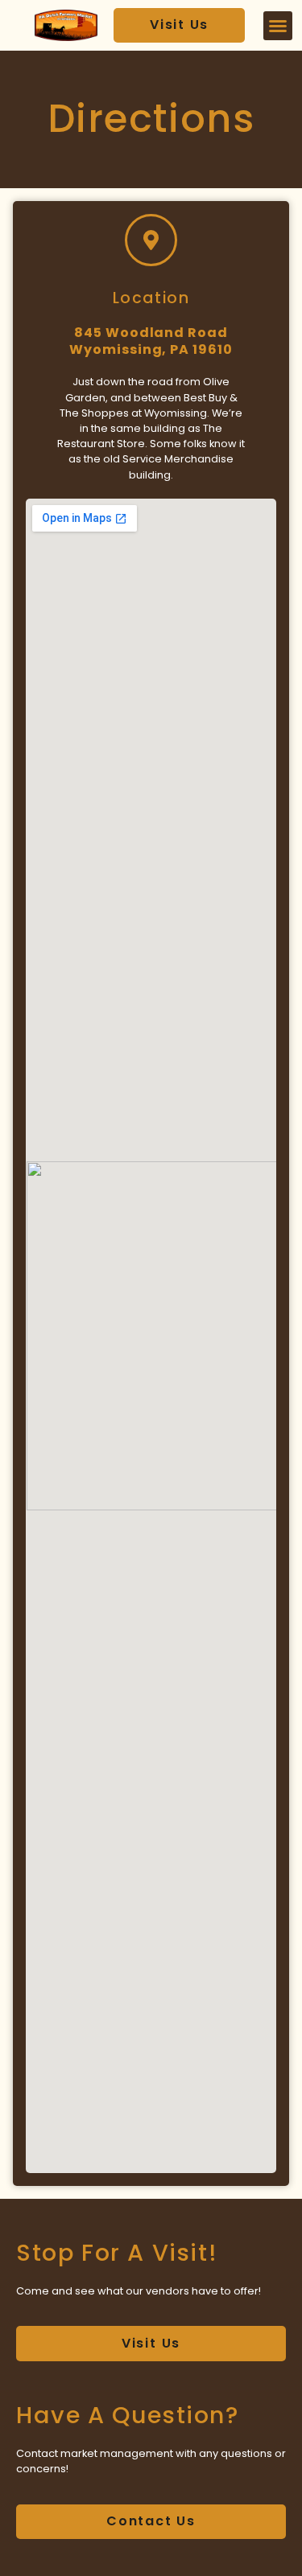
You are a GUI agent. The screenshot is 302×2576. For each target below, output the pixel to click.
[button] (278, 26)
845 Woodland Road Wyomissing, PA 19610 (151, 341)
